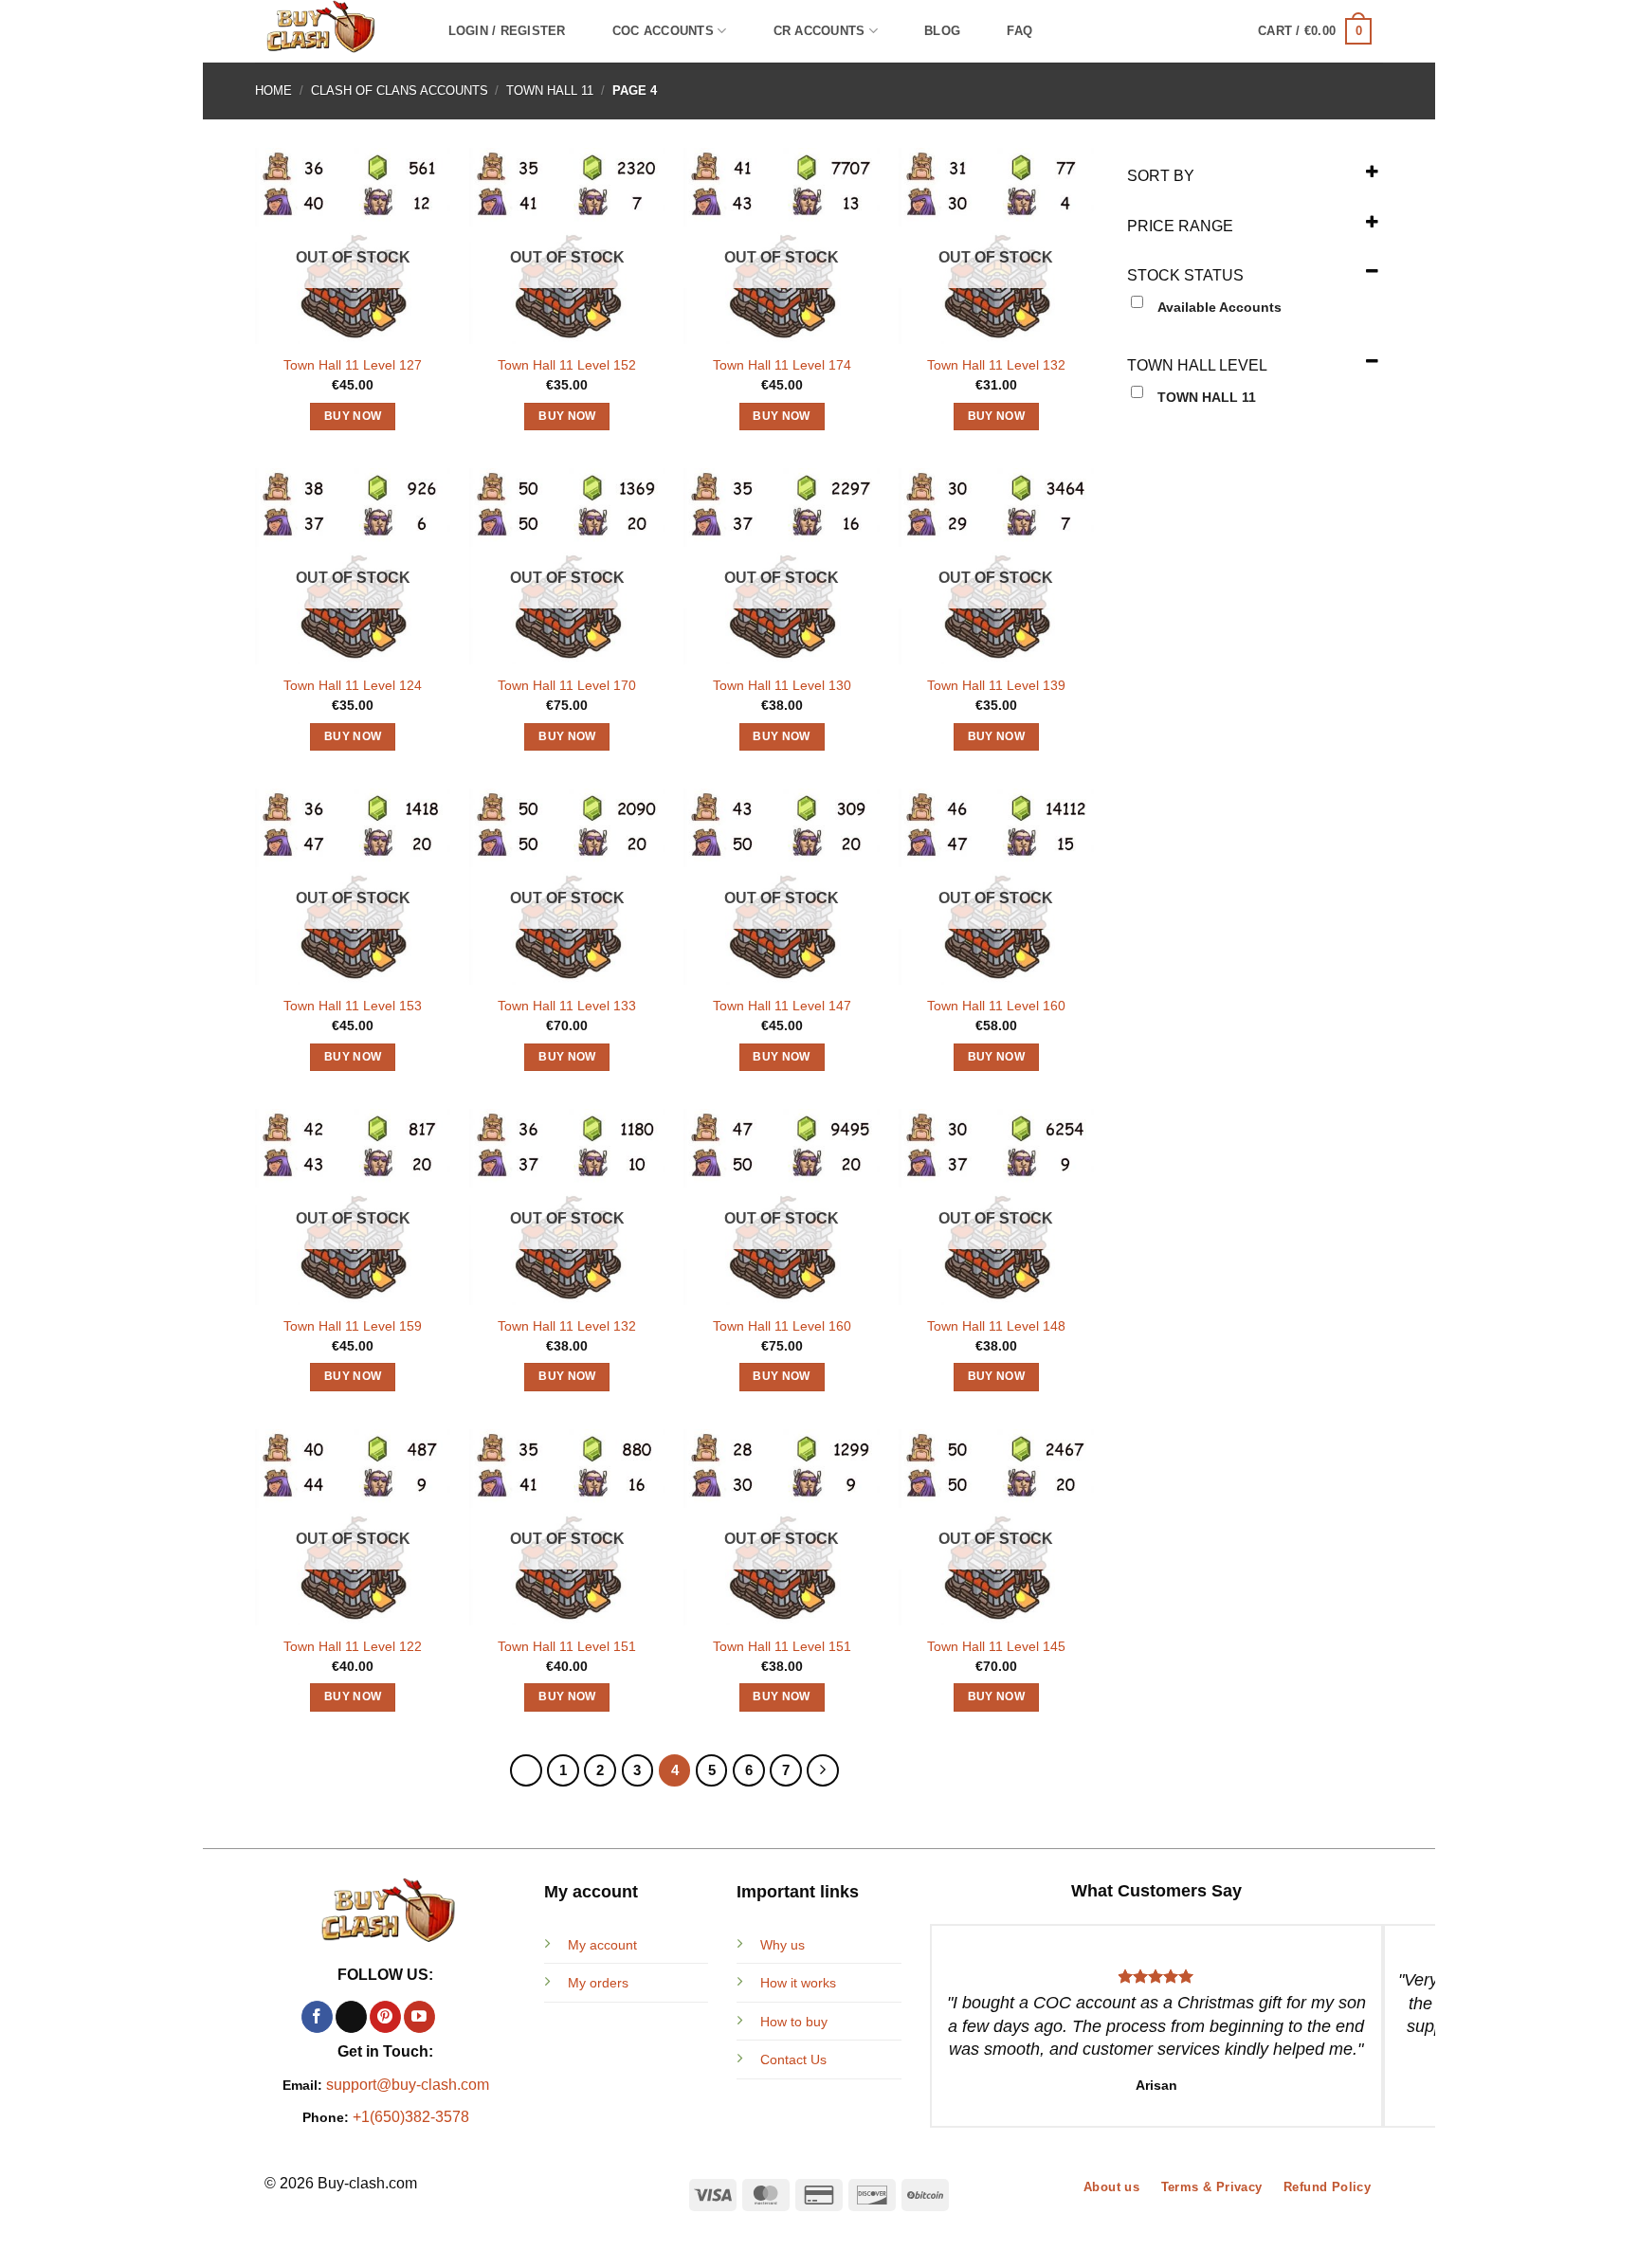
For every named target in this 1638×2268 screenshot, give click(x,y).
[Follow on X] (351, 2017)
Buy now (353, 416)
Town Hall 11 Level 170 (567, 685)
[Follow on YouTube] (419, 2017)
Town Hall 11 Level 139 (996, 685)
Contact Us (793, 2059)
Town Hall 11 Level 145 (996, 1646)
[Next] (823, 1770)
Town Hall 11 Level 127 (353, 365)
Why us (783, 1945)
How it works (798, 1983)
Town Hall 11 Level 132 (996, 365)
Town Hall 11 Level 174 (782, 365)
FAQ (1019, 31)
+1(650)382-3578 (411, 2117)
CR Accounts (819, 31)
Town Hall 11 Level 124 (353, 685)
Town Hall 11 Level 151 (567, 1646)
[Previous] (526, 1770)
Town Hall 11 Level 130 (782, 685)
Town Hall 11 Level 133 (567, 1006)
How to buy (794, 2022)
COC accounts (663, 31)
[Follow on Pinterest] (385, 2017)
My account (602, 1945)
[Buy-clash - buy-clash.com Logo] (332, 31)
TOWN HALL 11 (550, 91)
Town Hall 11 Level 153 (353, 1006)
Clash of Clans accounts (400, 91)
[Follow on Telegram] (454, 2017)
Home (273, 91)
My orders (598, 1983)
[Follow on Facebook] (317, 2017)
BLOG (942, 31)
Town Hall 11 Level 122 (353, 1646)
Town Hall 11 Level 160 (996, 1006)
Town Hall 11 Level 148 (996, 1326)
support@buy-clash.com (408, 2085)
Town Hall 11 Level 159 (353, 1326)
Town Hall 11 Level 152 (567, 365)
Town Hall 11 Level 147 (782, 1006)
